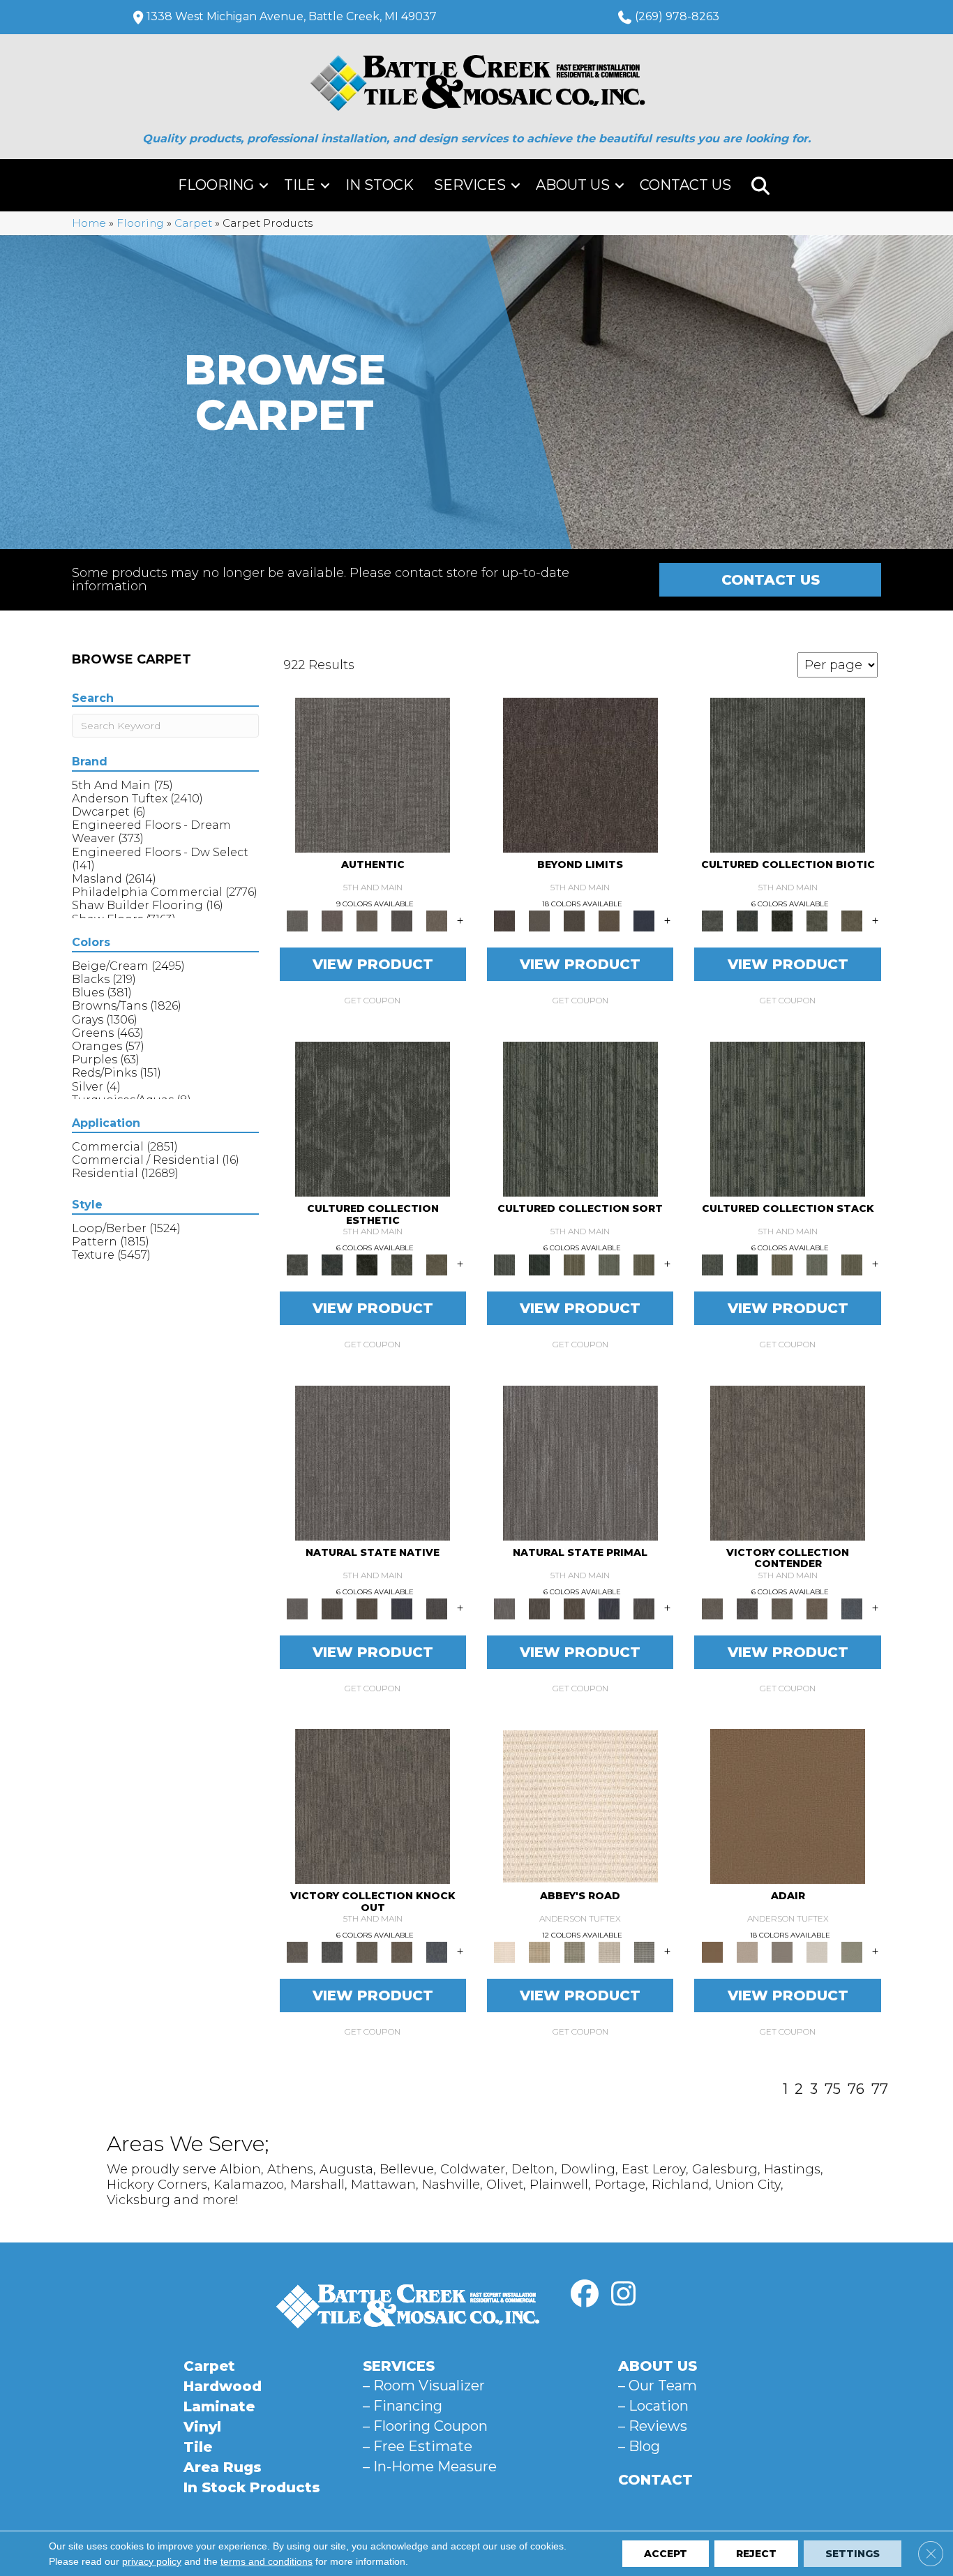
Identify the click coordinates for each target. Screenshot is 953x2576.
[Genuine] (367, 920)
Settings (853, 2554)
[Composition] (817, 920)
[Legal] (402, 920)
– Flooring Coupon (425, 2426)
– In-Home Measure (430, 2466)
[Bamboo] (539, 1952)
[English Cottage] (852, 1952)
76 (856, 2089)
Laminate (219, 2406)
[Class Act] (782, 1952)
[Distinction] (852, 920)
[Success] (852, 1608)
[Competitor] (782, 1608)
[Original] (437, 1608)
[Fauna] (609, 920)
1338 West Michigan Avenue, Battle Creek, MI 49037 (292, 16)
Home (89, 223)
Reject (756, 2554)
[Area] (580, 774)
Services (470, 185)
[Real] (437, 920)
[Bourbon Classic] (788, 1806)
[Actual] (373, 774)
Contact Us (685, 185)
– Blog (639, 2446)
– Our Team (658, 2386)
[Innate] (402, 1608)
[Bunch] (539, 1264)
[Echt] (332, 920)
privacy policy (152, 2561)
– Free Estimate (418, 2446)
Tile (300, 185)
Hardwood (223, 2386)
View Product (373, 964)
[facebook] (585, 2294)
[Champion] (747, 1608)
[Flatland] (644, 920)
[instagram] (623, 2294)
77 (880, 2089)
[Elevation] (574, 920)
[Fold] (574, 1264)
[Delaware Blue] (644, 1952)
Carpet (193, 223)
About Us (573, 185)
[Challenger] (788, 1462)
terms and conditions (267, 2561)
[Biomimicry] (788, 774)
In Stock (380, 185)
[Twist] (644, 1264)
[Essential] (332, 1608)
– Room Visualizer (424, 2386)
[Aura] (580, 1806)
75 (833, 2089)
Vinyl (202, 2427)
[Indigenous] (367, 1608)
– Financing (403, 2406)
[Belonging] (373, 1462)
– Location (653, 2406)
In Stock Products (252, 2487)
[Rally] (817, 1608)
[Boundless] (574, 1952)
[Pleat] (609, 1264)
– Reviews (653, 2426)
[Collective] (782, 920)
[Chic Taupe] (609, 1952)
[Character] (747, 920)
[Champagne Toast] (747, 1952)
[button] (264, 185)
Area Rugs (223, 2467)
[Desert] (539, 920)
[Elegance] (817, 1952)
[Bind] (580, 1118)
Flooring (216, 185)
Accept (666, 2554)
